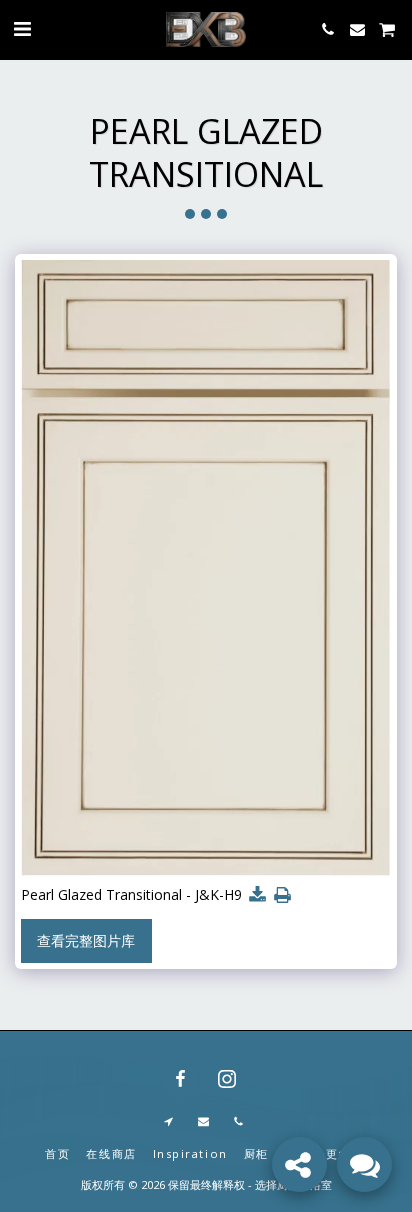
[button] (22, 28)
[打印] (283, 895)
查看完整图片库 (86, 940)
